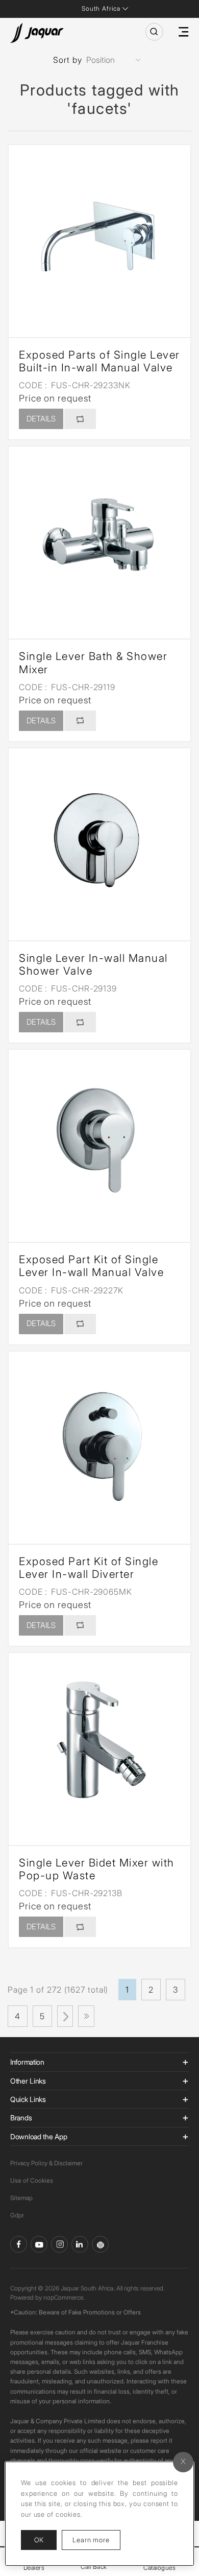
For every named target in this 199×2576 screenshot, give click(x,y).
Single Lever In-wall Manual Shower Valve (93, 964)
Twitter (59, 2244)
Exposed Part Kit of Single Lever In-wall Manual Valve (91, 1266)
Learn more (96, 2539)
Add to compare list (80, 419)
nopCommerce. (64, 2297)
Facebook (19, 2244)
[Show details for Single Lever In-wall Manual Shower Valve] (99, 839)
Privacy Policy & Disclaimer (46, 2163)
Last (86, 2016)
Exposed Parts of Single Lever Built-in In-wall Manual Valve (99, 361)
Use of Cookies (32, 2180)
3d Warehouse (100, 2244)
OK (39, 2540)
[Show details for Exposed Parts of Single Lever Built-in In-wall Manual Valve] (99, 236)
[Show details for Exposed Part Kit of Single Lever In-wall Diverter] (99, 1443)
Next (65, 2016)
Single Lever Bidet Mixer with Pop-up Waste (97, 1869)
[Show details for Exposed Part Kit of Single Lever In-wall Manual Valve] (99, 1141)
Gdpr (17, 2215)
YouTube (39, 2244)
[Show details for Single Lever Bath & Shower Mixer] (99, 537)
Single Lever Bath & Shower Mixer (93, 663)
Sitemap (21, 2198)
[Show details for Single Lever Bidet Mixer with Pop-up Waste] (99, 1744)
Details (41, 419)
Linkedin (80, 2244)
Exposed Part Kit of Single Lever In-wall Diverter (89, 1568)
